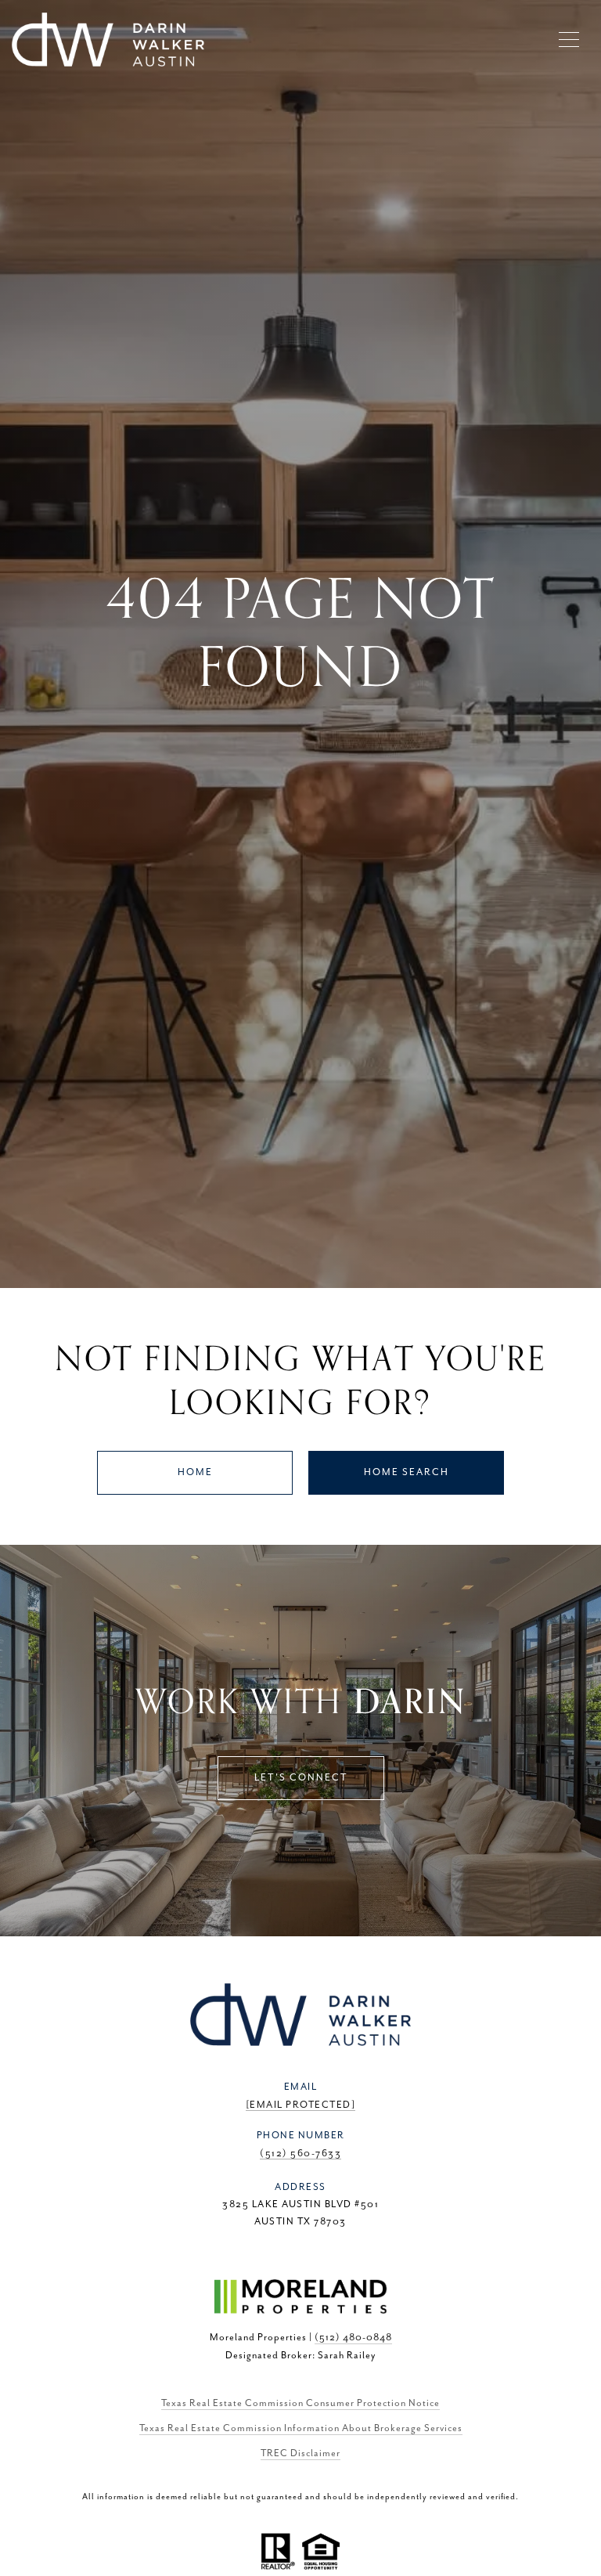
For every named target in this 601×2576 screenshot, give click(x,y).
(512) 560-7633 (300, 2154)
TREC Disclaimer (300, 2453)
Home (195, 1472)
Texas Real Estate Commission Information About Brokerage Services (301, 2428)
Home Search (407, 1472)
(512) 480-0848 (353, 2338)
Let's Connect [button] (301, 1778)
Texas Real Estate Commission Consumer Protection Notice (300, 2403)
